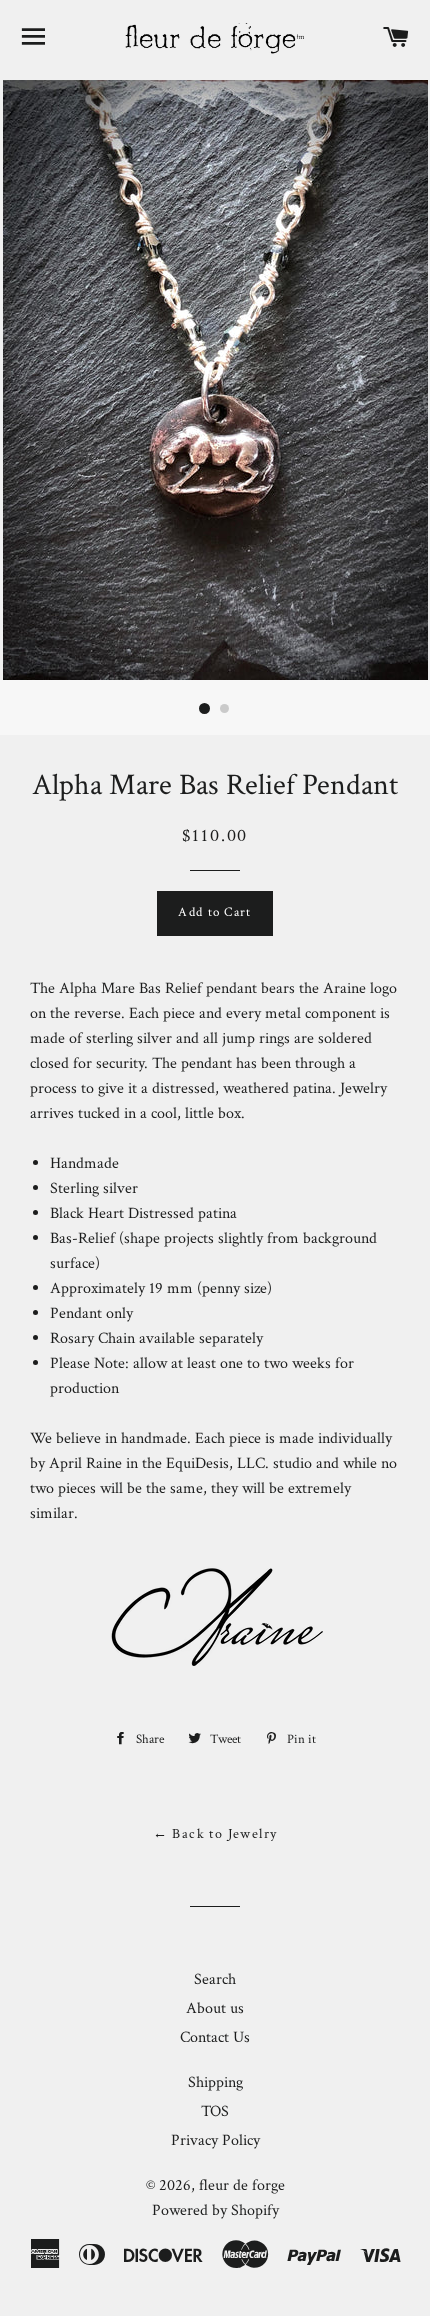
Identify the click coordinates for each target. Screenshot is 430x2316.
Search (215, 1979)
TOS (215, 2111)
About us (215, 2008)
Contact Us (215, 2037)
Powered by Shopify (215, 2210)
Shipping (215, 2082)
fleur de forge (242, 2185)
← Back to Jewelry (215, 1834)
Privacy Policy (215, 2140)
